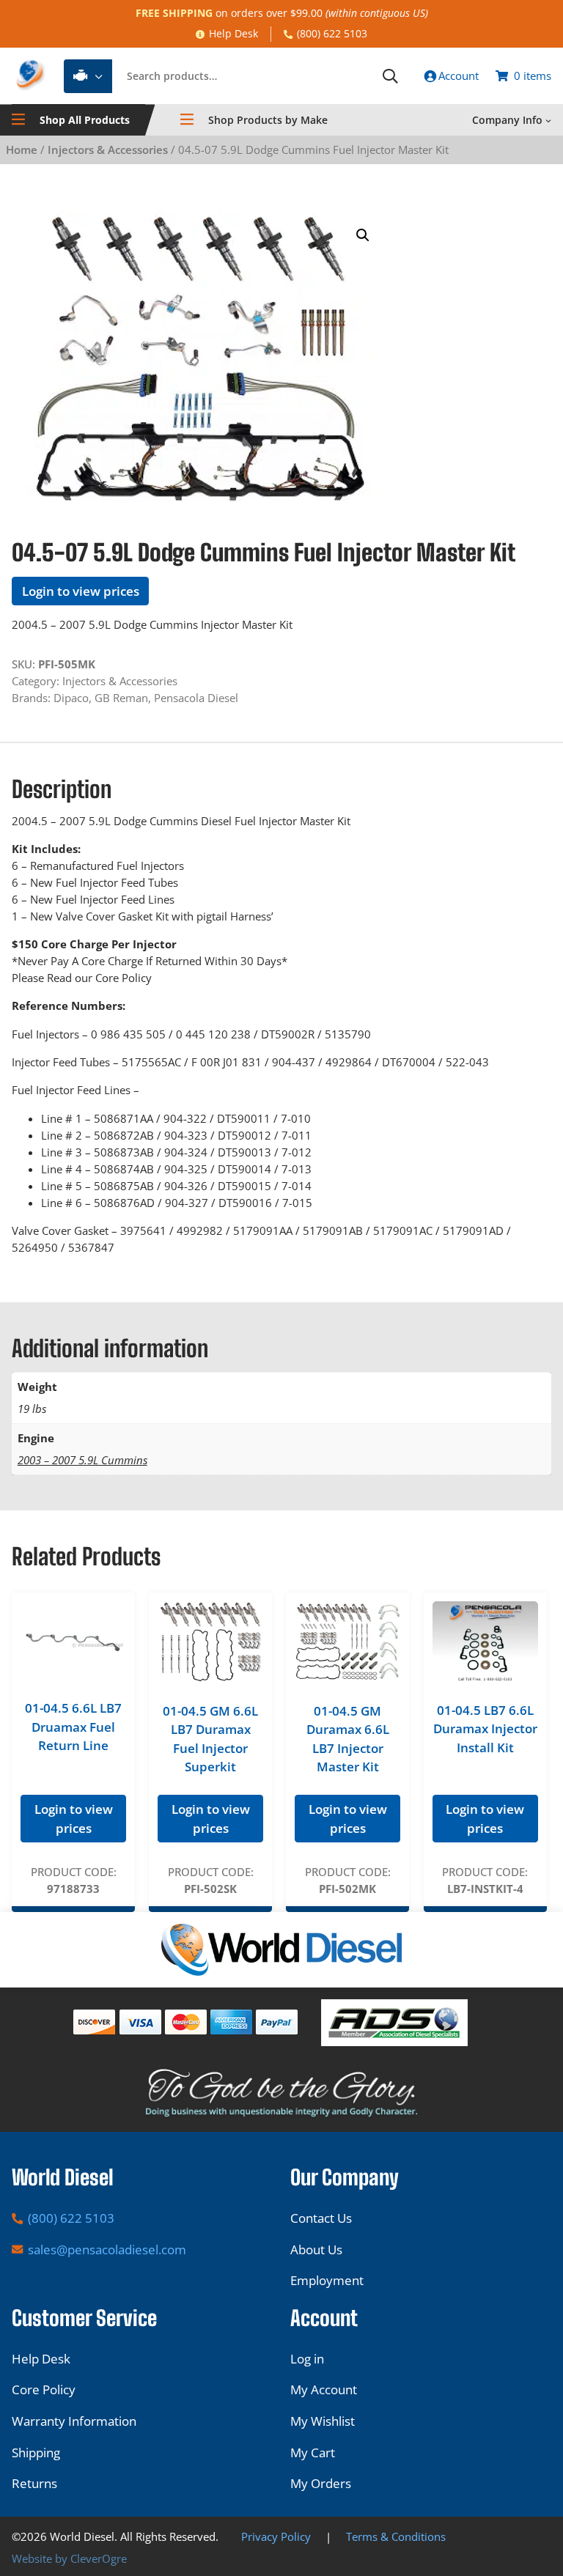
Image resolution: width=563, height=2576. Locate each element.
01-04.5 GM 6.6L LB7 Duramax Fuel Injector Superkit (210, 1739)
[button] (363, 235)
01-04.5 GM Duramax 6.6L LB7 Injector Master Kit (348, 1739)
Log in (307, 2359)
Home (22, 150)
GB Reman (121, 698)
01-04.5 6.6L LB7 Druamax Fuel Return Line (73, 1727)
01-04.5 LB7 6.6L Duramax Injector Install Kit (485, 1729)
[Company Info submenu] (548, 120)
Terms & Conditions (396, 2536)
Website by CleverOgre (69, 2558)
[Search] (390, 76)
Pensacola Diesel (196, 698)
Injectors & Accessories (108, 150)
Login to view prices (81, 591)
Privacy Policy (276, 2536)
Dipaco (71, 698)
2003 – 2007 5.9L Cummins (82, 1460)
